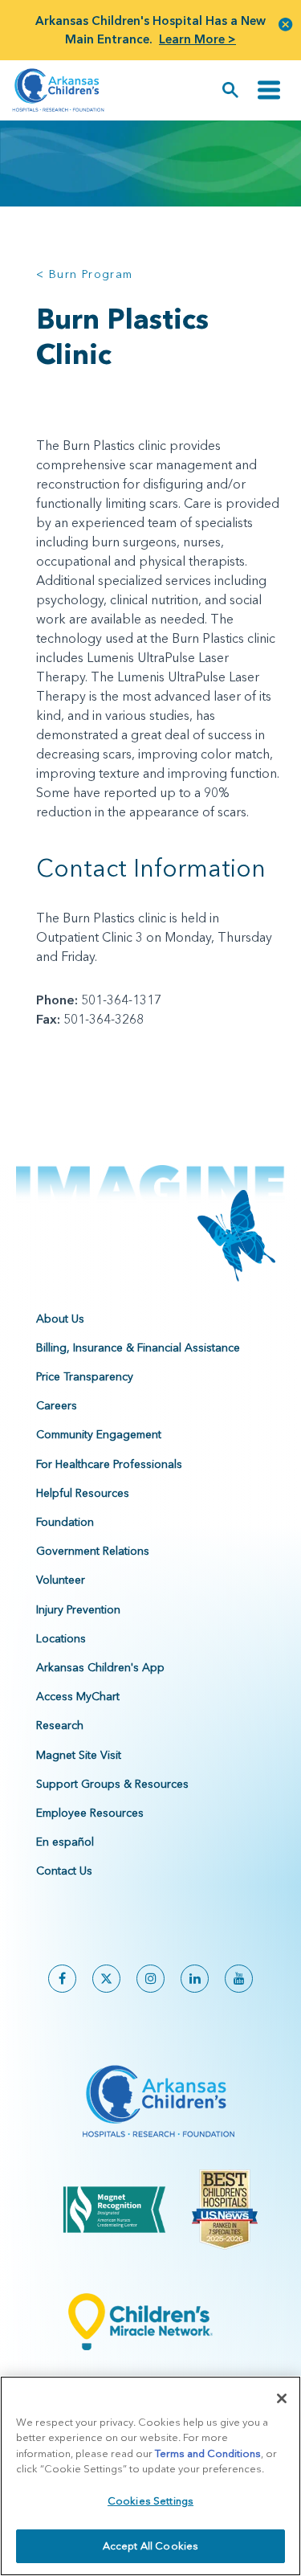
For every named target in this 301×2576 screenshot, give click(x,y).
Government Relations (93, 1551)
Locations (61, 1638)
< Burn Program (85, 274)
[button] (286, 24)
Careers (57, 1405)
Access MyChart (78, 1696)
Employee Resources (90, 1813)
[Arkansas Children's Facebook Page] (62, 1979)
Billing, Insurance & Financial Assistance (138, 1347)
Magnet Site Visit (79, 1755)
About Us (60, 1319)
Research (60, 1725)
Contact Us (64, 1871)
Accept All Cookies (150, 2545)
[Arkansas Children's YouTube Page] (239, 1979)
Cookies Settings (150, 2500)
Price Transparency (85, 1376)
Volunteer (61, 1580)
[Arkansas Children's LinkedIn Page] (195, 1979)
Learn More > (197, 39)
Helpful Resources (83, 1493)
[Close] (282, 2398)
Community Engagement (99, 1434)
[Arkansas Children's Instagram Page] (150, 1979)
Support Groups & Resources (112, 1784)
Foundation (65, 1522)
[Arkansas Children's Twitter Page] (106, 1979)
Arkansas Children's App (100, 1667)
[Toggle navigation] (269, 90)
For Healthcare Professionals (109, 1464)
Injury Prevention (78, 1609)
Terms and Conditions (208, 2453)
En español (65, 1842)
